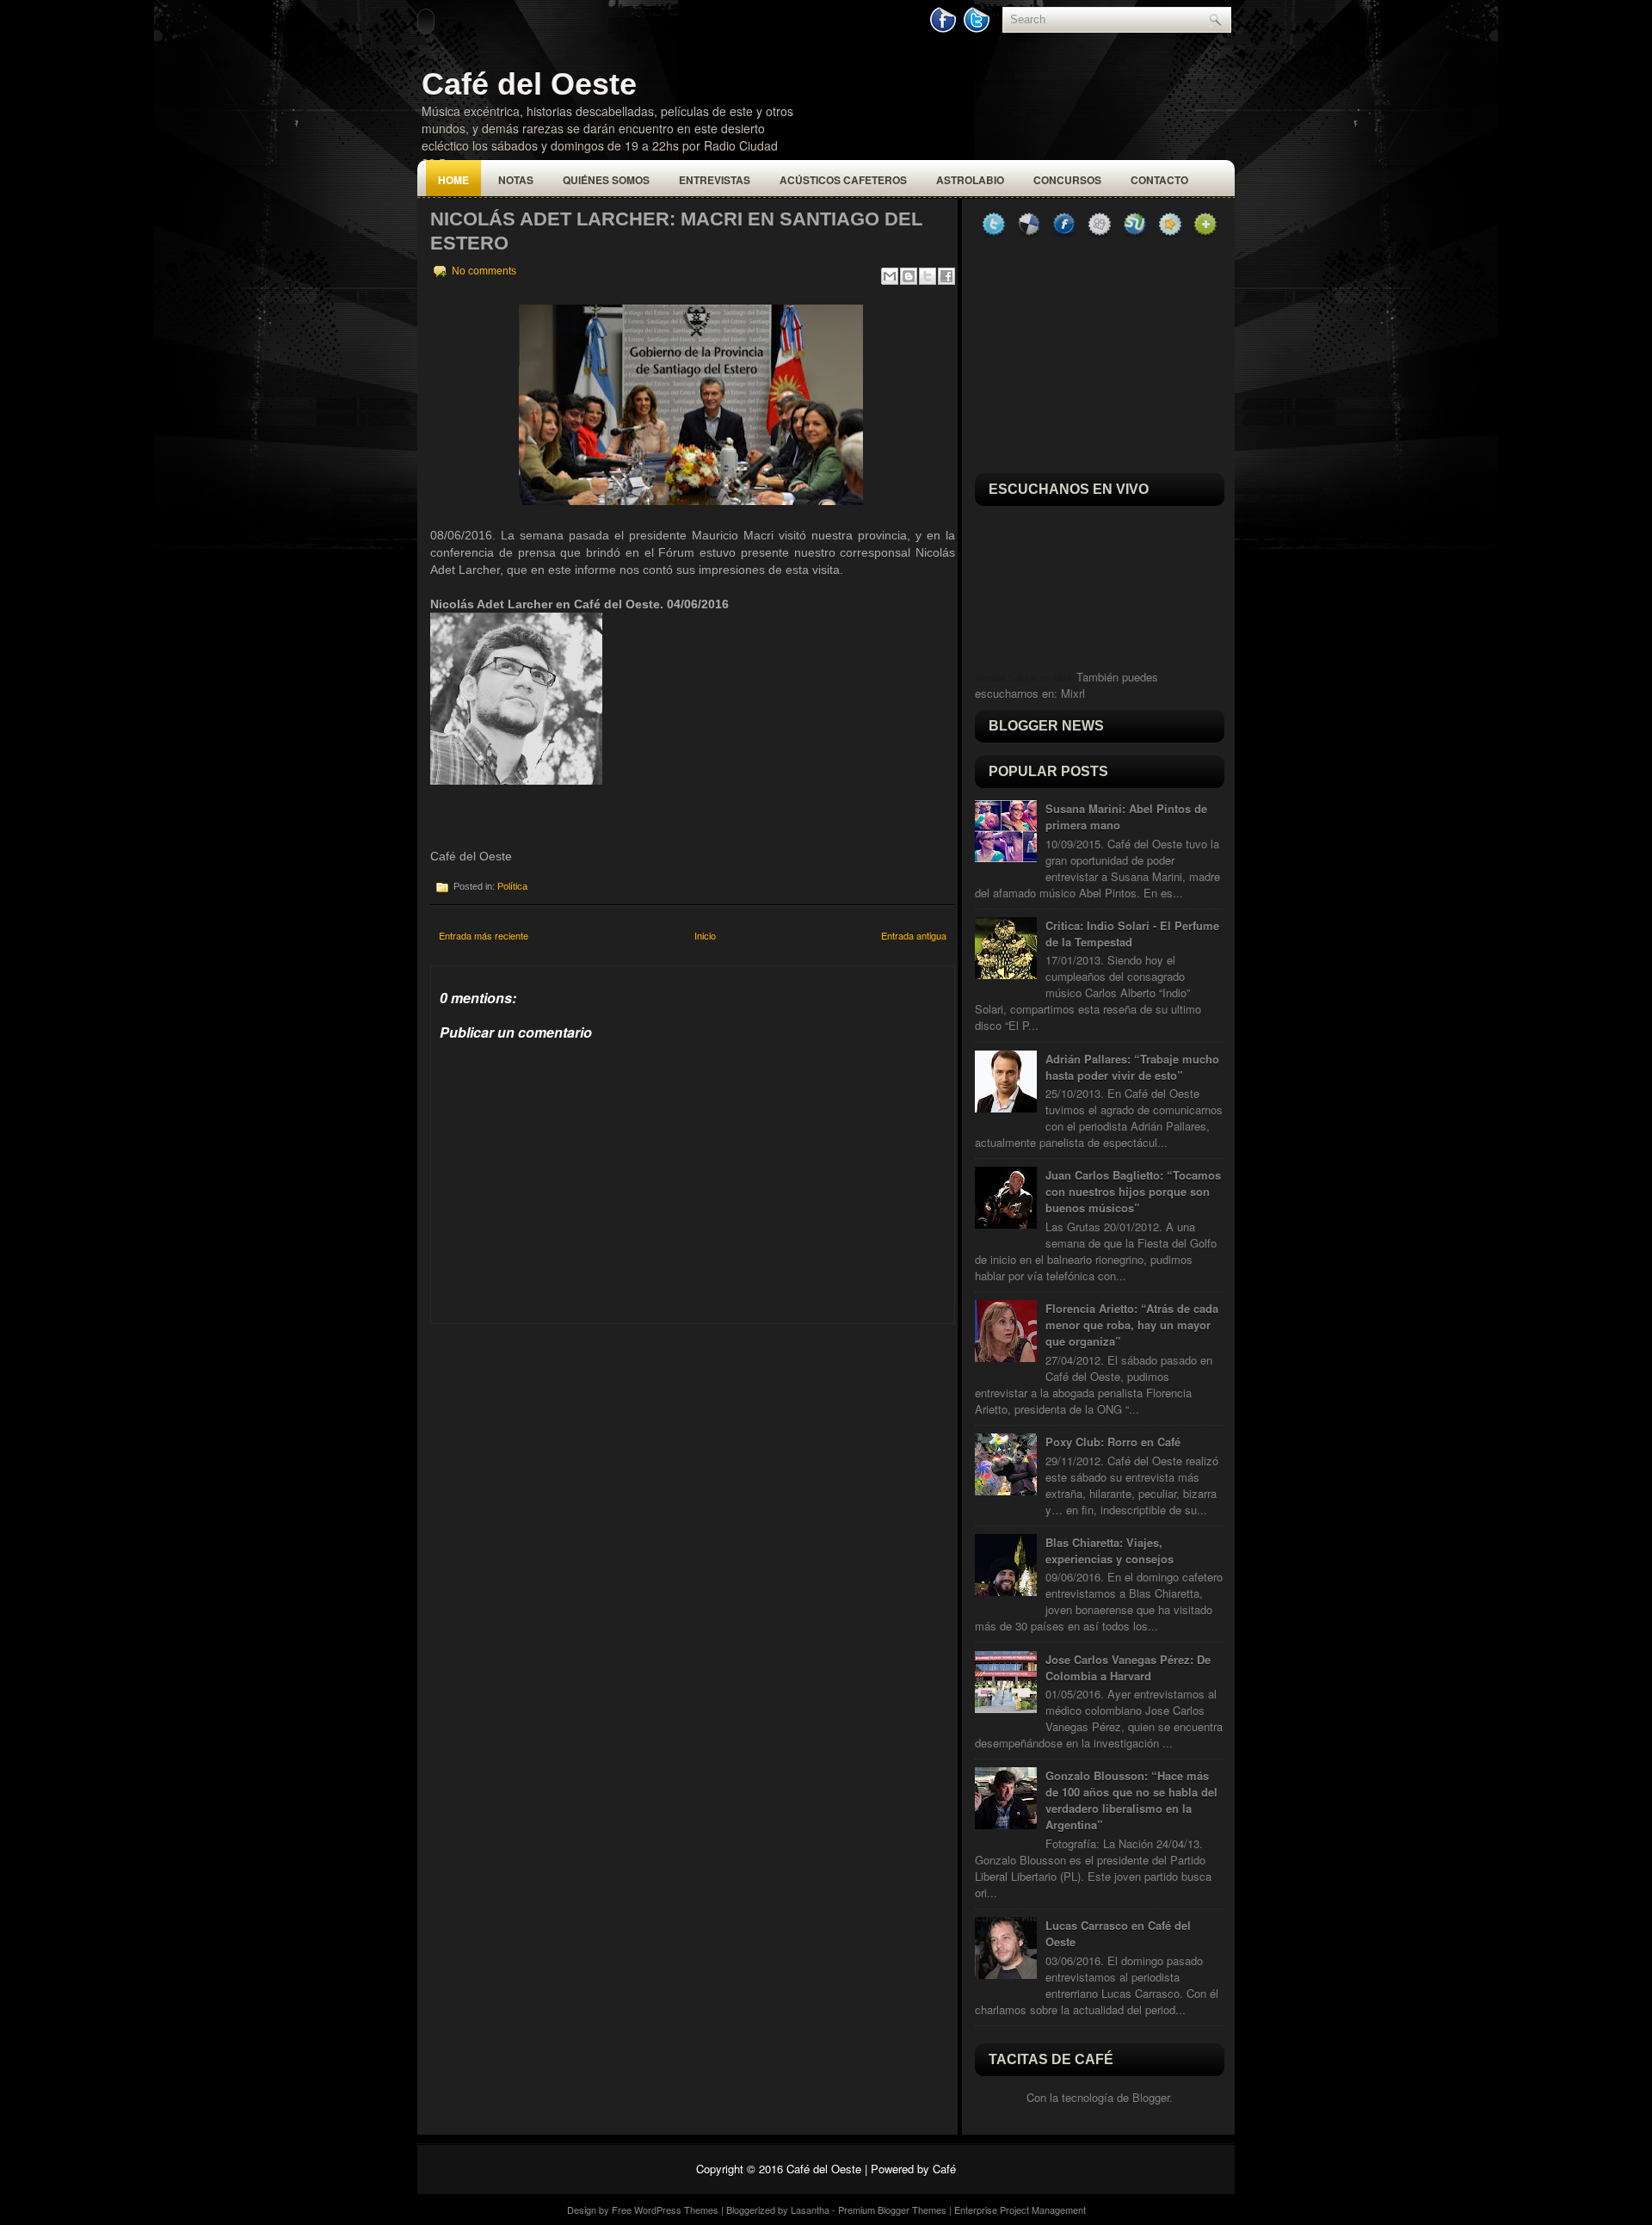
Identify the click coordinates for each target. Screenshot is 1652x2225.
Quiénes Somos (606, 180)
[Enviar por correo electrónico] (890, 276)
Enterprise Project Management (1020, 2210)
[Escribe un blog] (909, 276)
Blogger (1151, 2097)
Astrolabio (970, 180)
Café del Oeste (529, 84)
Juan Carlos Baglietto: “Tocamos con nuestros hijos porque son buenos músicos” (1133, 1191)
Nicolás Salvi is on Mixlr (1024, 678)
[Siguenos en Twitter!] (978, 29)
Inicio (705, 935)
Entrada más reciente (484, 935)
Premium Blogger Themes (892, 2210)
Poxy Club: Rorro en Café (1113, 1442)
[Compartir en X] (928, 276)
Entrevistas (715, 180)
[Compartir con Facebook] (946, 276)
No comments (484, 271)
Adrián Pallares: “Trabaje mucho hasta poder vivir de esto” (1132, 1067)
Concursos (1067, 180)
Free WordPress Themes (665, 2210)
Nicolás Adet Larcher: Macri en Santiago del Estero (676, 231)
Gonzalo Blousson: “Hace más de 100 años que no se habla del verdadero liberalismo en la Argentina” (1131, 1800)
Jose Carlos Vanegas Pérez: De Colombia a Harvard (1128, 1667)
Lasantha (810, 2210)
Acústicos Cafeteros (843, 180)
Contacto (1159, 180)
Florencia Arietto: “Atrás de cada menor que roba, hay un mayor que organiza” (1132, 1325)
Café (944, 2169)
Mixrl (1073, 693)
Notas (516, 180)
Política (512, 886)
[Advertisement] (559, 1432)
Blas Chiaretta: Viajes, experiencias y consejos (1110, 1550)
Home (453, 180)
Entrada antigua (914, 935)
